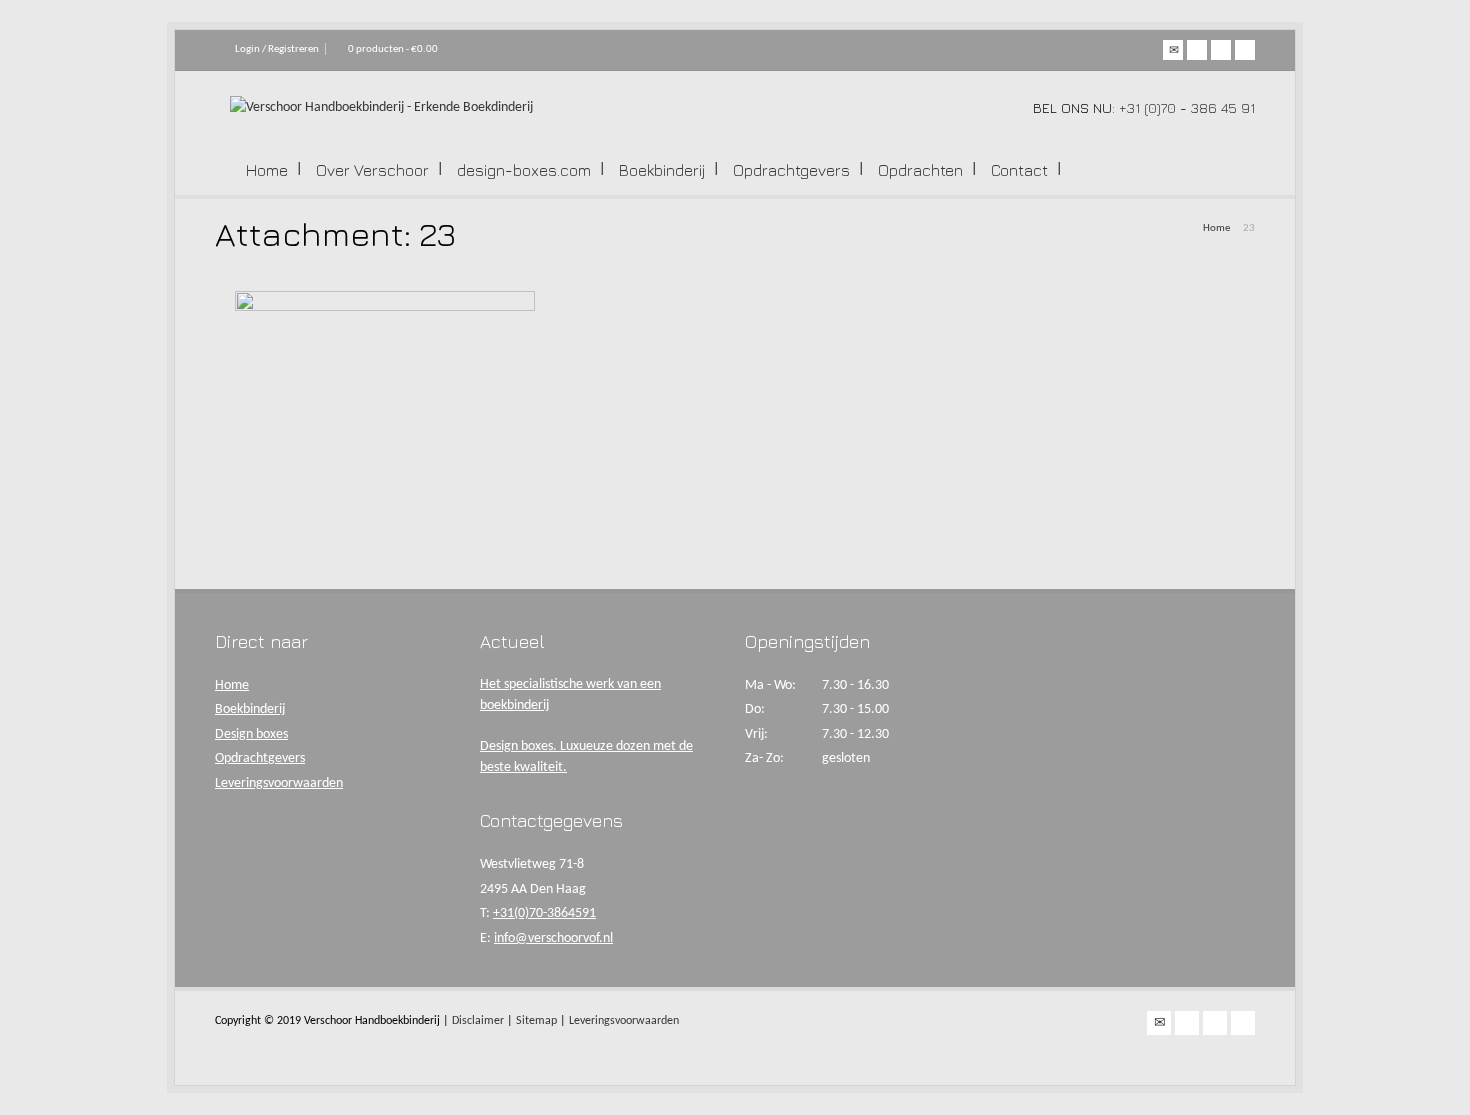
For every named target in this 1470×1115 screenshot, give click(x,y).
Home (267, 170)
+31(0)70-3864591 (544, 913)
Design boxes (251, 734)
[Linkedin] (1245, 50)
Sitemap (536, 1021)
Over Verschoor (372, 170)
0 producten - (393, 49)
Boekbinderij (662, 170)
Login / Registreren (277, 49)
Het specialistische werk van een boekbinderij (570, 695)
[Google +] (1221, 50)
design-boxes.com (524, 170)
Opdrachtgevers (791, 170)
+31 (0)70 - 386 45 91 (1187, 107)
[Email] (1173, 50)
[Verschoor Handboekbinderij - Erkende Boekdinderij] (381, 107)
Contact (1019, 170)
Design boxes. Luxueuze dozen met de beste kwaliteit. (586, 757)
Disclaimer (478, 1021)
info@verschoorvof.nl (553, 938)
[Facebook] (1197, 50)
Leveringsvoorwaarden (279, 783)
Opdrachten (920, 170)
